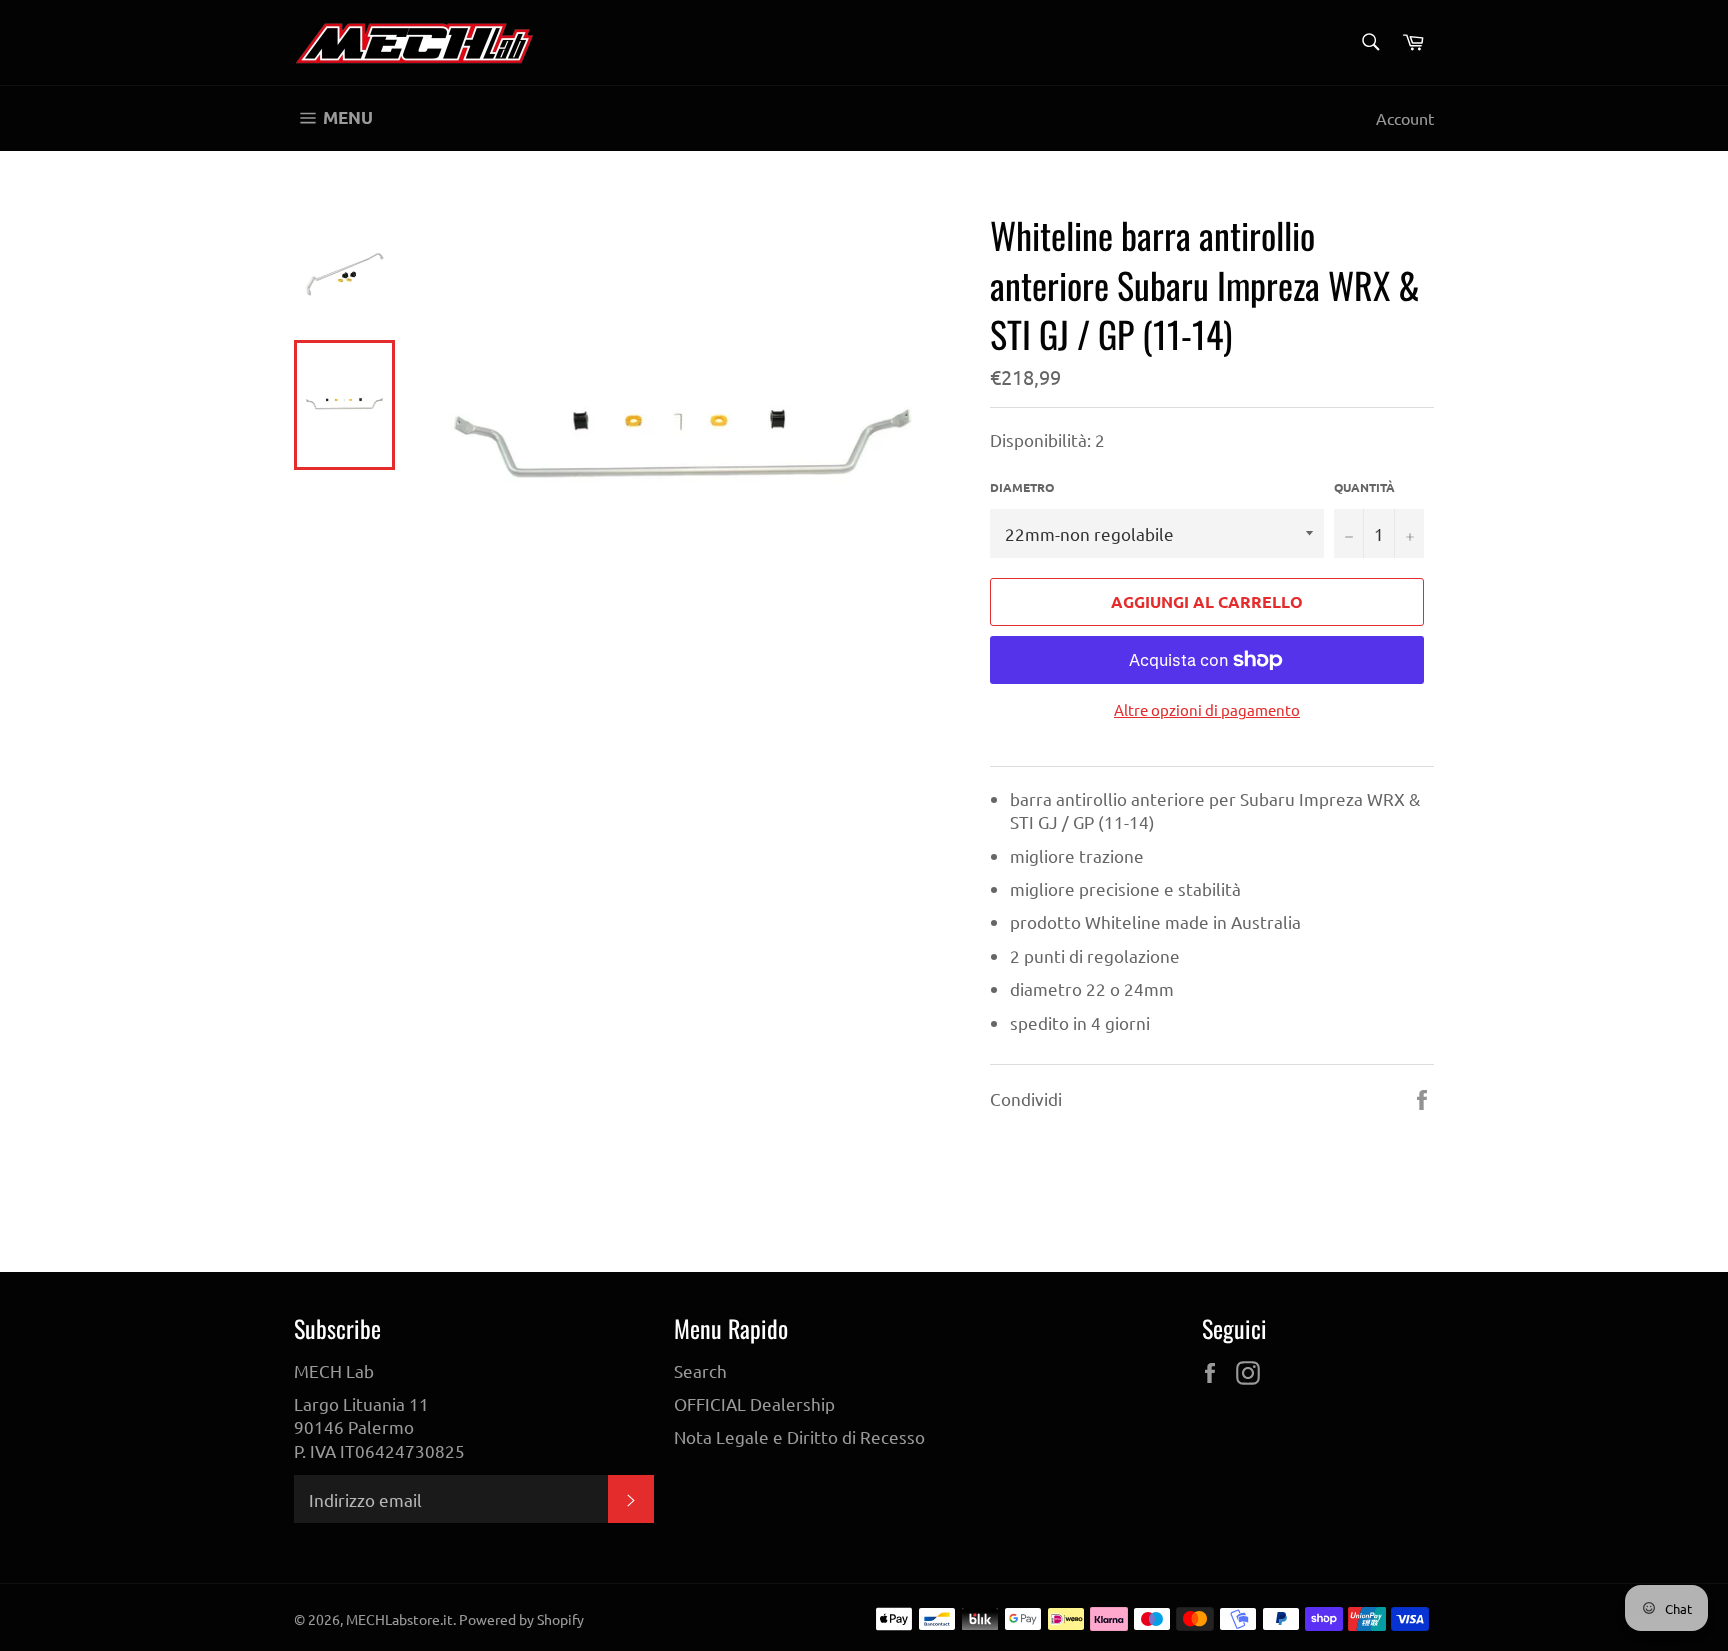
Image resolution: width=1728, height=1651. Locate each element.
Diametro (1022, 487)
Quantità (1364, 487)
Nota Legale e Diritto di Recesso (799, 1436)
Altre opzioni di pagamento (1207, 709)
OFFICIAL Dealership (754, 1403)
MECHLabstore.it (399, 1619)
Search (700, 1370)
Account (1405, 118)
